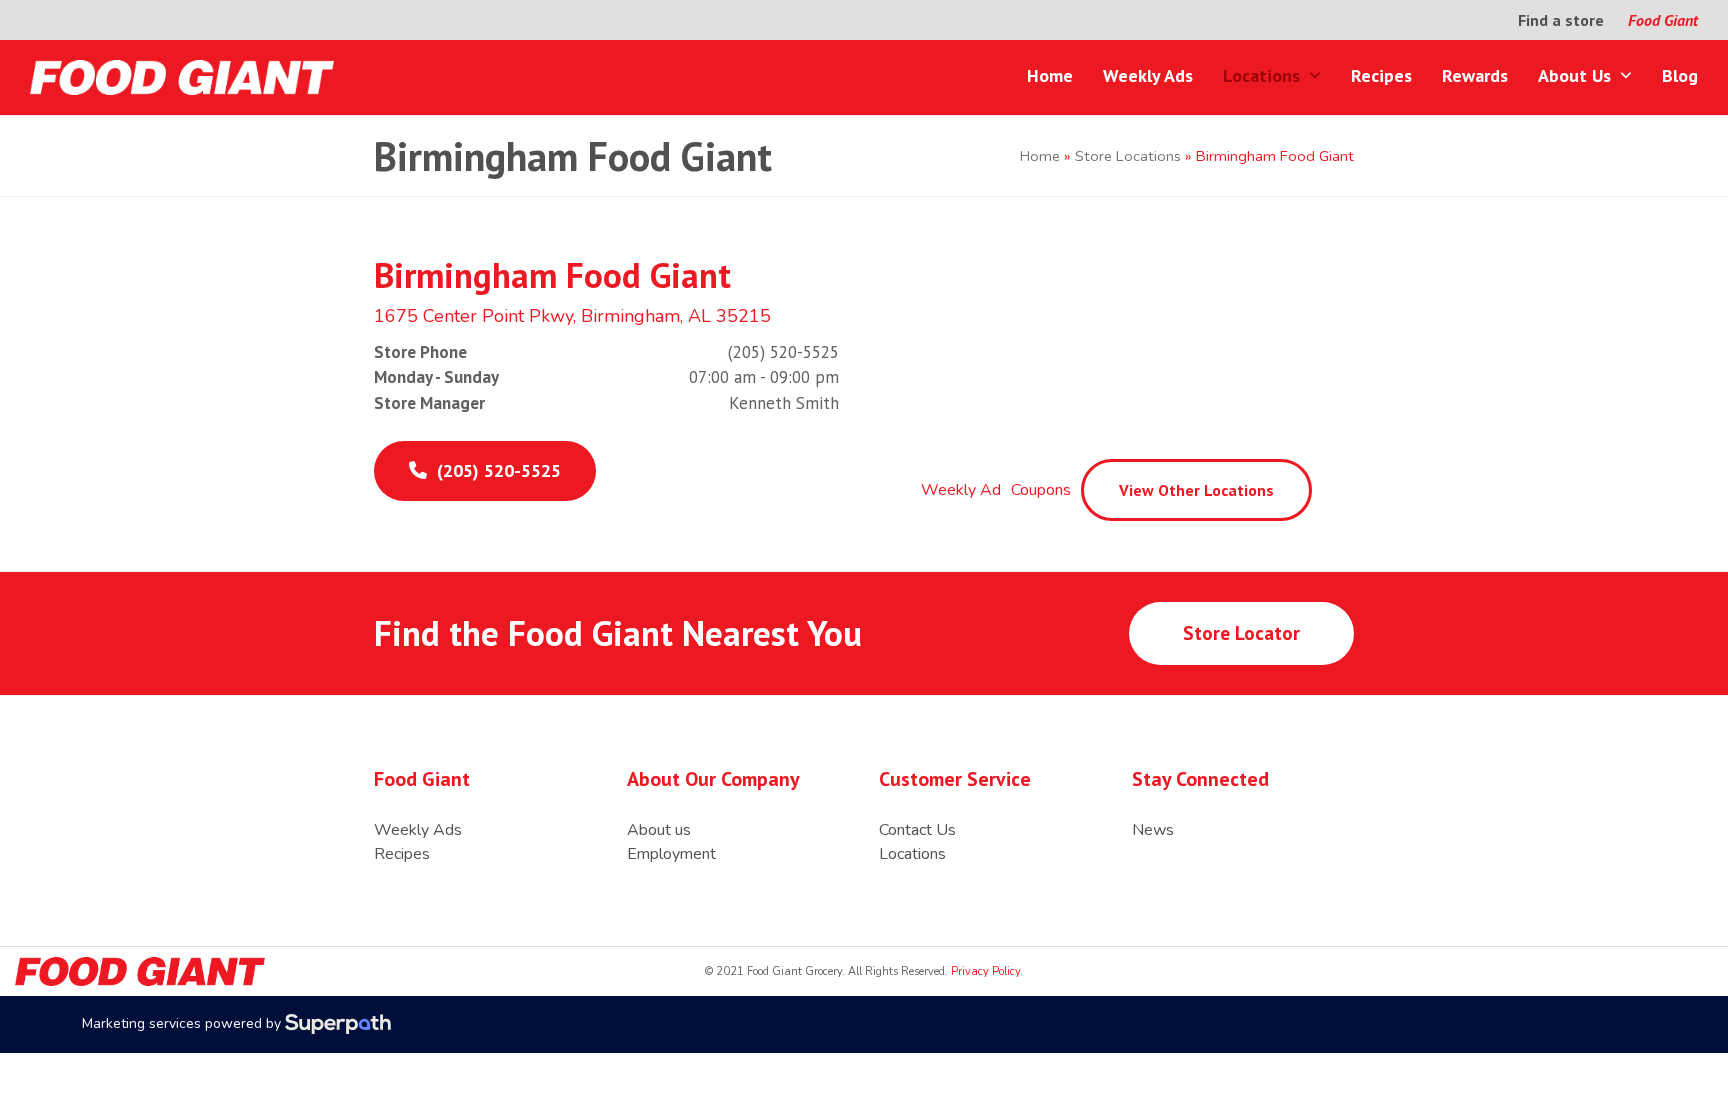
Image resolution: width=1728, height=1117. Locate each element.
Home (1040, 156)
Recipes (402, 854)
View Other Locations (1196, 490)
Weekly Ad (961, 490)
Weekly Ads (418, 830)
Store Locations (1128, 156)
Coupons (1041, 490)
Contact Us (917, 830)
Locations (912, 854)
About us (659, 830)
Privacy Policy (984, 971)
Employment (671, 854)
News (1153, 830)
